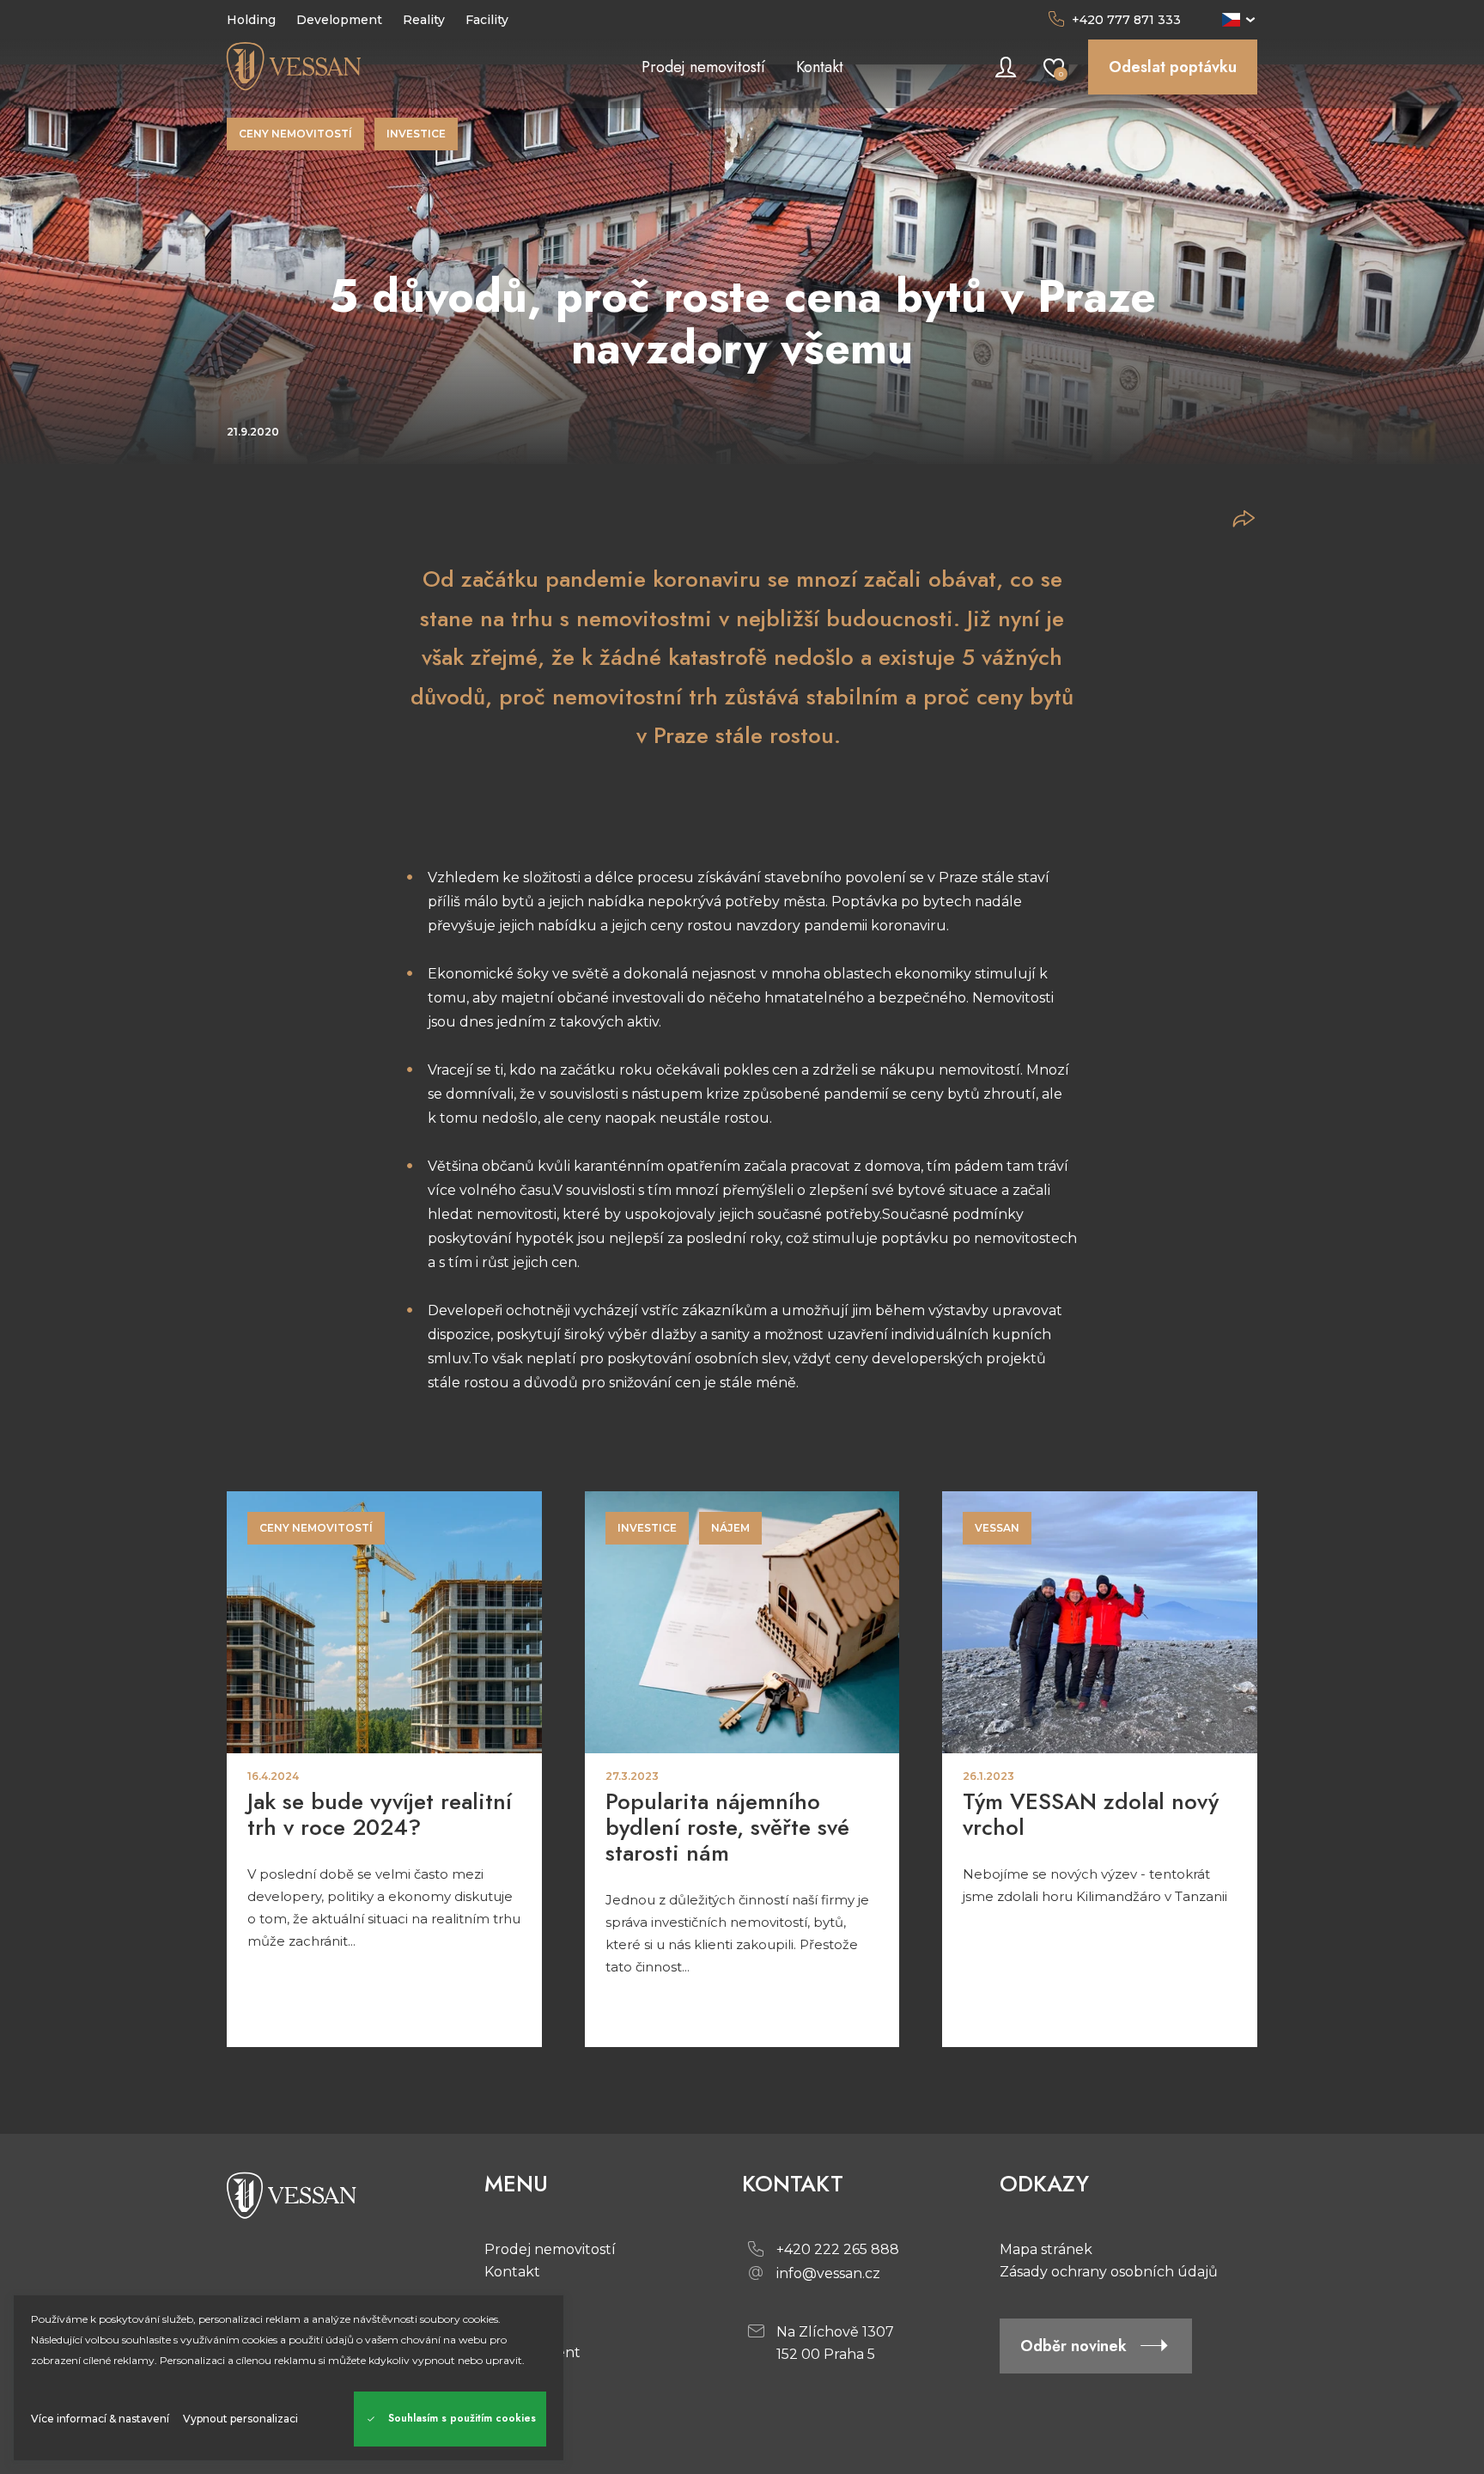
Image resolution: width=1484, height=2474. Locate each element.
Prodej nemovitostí (550, 2249)
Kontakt (512, 2272)
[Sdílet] (1244, 519)
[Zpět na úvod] (356, 67)
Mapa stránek (1046, 2249)
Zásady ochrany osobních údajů (1109, 2272)
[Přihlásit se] (1006, 67)
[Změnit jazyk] (1240, 20)
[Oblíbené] (1054, 67)
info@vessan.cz (828, 2273)
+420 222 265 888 (838, 2249)
